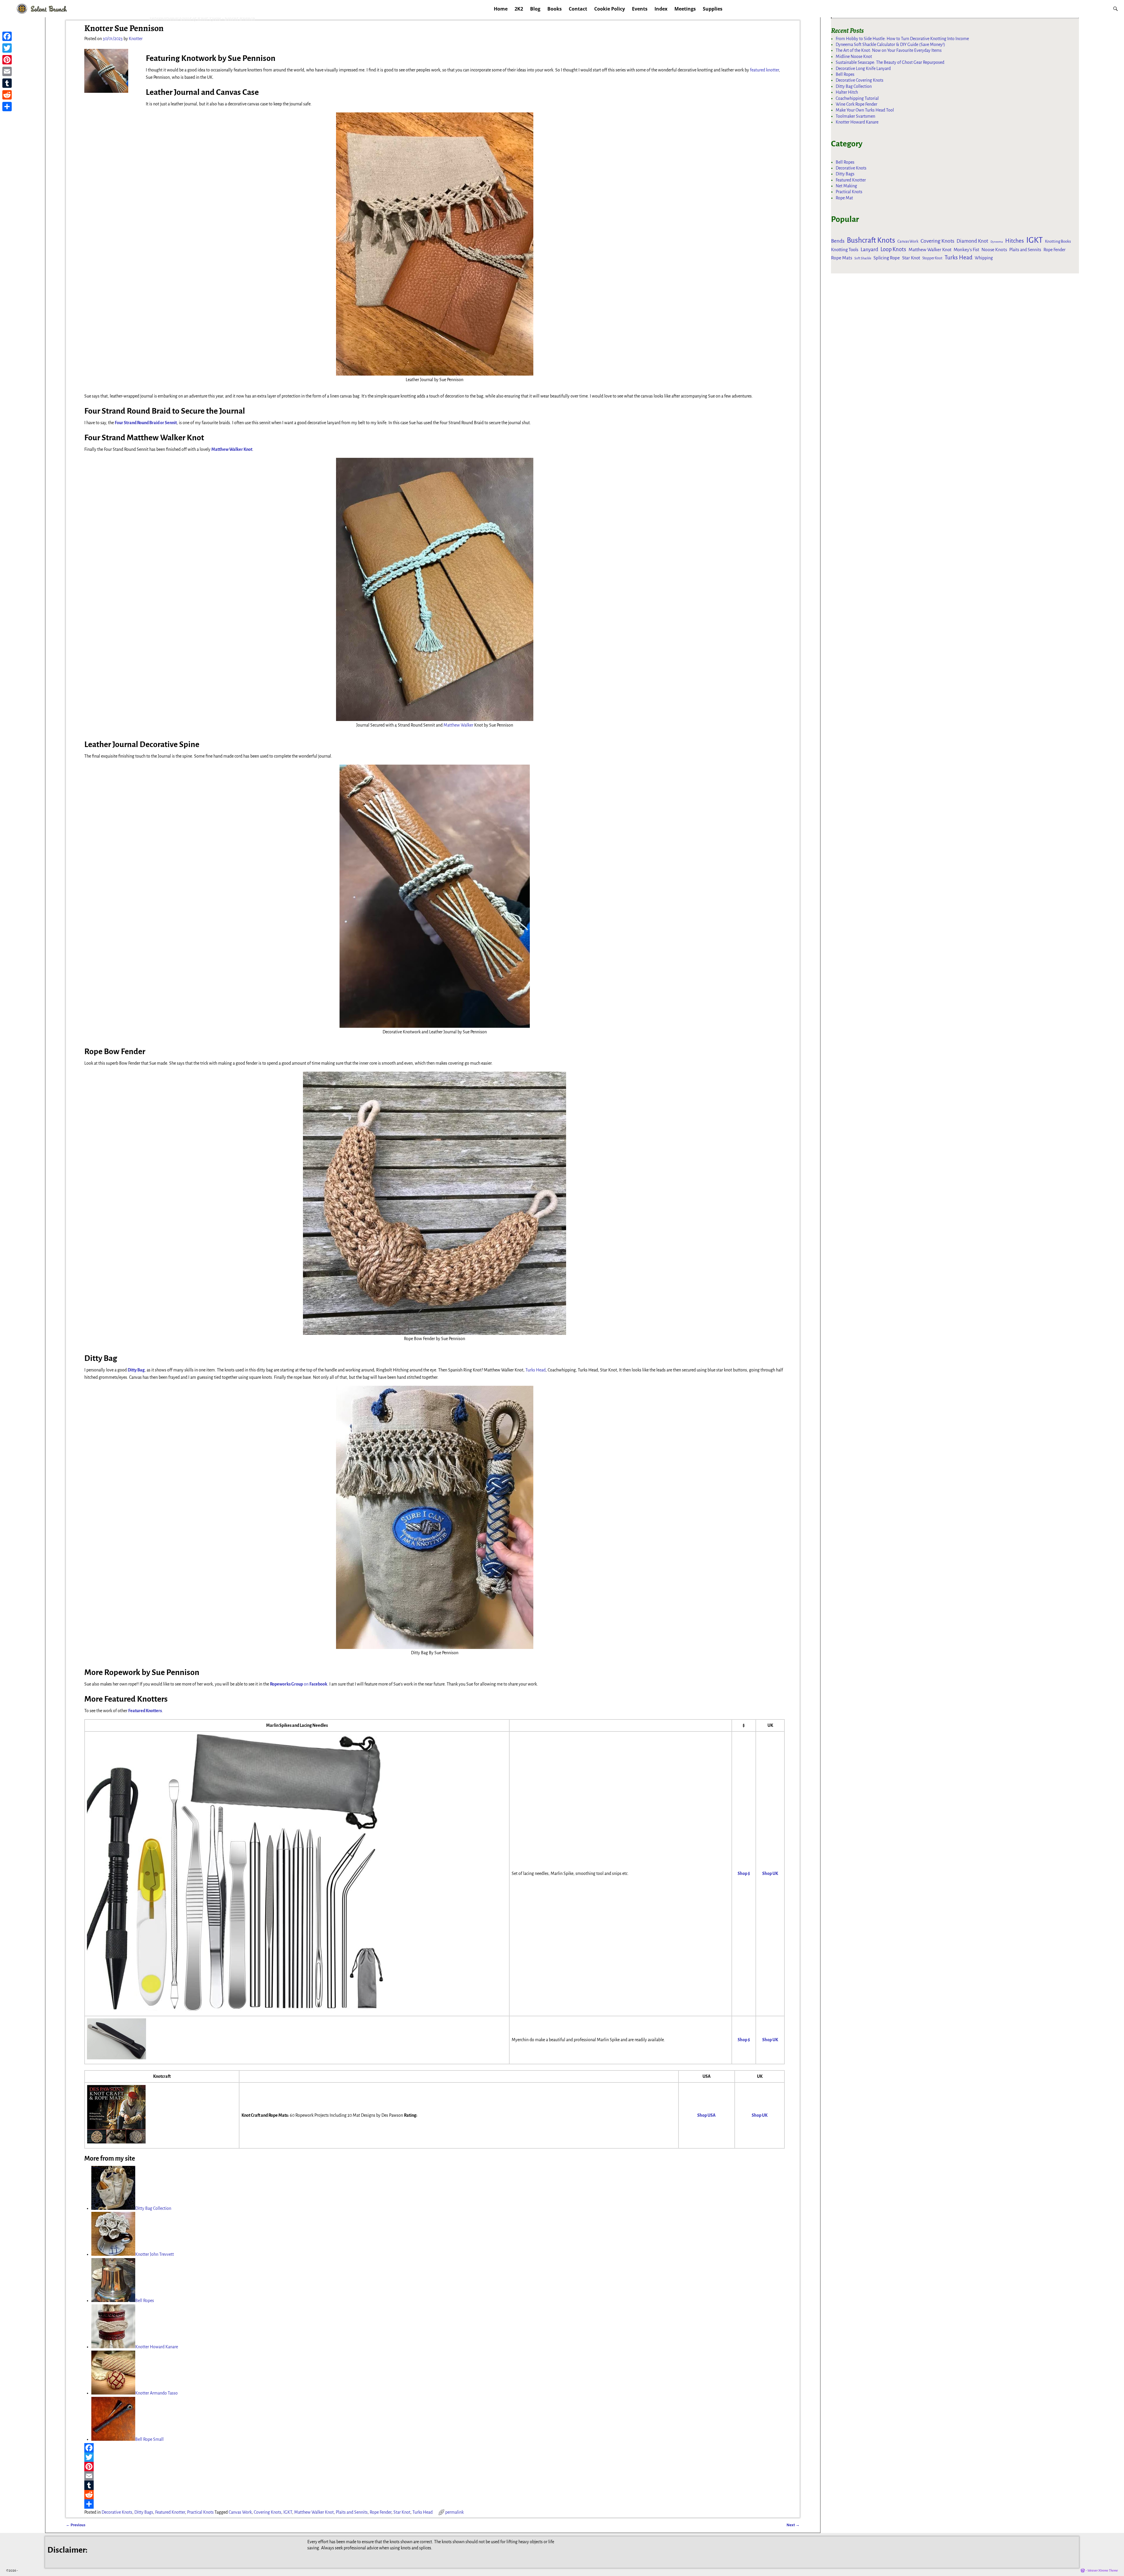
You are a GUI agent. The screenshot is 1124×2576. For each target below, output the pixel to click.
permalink (454, 2512)
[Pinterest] (435, 2467)
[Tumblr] (435, 2485)
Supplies (713, 9)
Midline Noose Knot (854, 56)
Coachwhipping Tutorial (857, 98)
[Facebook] (435, 2448)
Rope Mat (844, 198)
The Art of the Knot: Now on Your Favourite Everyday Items (889, 50)
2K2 (519, 9)
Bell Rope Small (149, 2439)
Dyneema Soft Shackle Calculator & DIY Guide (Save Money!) (890, 44)
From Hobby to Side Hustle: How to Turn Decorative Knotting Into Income (902, 39)
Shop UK (770, 1873)
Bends (838, 241)
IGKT (288, 2512)
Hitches (1015, 241)
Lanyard (869, 249)
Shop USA (706, 2115)
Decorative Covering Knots (860, 80)
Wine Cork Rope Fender (856, 104)
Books (555, 9)
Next (793, 2525)
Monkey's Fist (966, 250)
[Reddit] (435, 2495)
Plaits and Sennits (352, 2512)
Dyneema (997, 242)
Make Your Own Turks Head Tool (865, 110)
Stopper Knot (932, 258)
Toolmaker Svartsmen (855, 116)
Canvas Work (240, 2512)
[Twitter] (435, 2457)
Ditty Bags (144, 2512)
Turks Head (536, 1370)
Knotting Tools (845, 250)
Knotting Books (1058, 241)
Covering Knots (268, 2512)
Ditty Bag (136, 1370)
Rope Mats (842, 258)
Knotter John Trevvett (155, 2254)
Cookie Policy (610, 9)
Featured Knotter (170, 2512)
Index (661, 9)
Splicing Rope (887, 258)
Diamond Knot (972, 241)
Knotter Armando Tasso (156, 2393)
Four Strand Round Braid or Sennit (146, 423)
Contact (578, 9)
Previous (76, 2525)
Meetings (685, 9)
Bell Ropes (145, 2301)
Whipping (984, 258)
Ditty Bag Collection (153, 2208)
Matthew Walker (458, 725)
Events (640, 9)
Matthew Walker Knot (232, 449)
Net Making (846, 186)
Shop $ (744, 1873)
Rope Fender (381, 2512)
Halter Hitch (847, 92)
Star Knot (402, 2512)
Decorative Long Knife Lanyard (863, 68)
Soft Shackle (863, 258)
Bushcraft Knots (871, 240)
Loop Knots (893, 249)
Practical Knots (200, 2512)
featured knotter (764, 70)
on (299, 1684)
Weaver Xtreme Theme (1103, 2571)
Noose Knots (994, 250)
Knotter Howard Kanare (157, 2347)
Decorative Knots (117, 2512)
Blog (535, 9)
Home (501, 9)
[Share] (435, 2504)
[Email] (435, 2476)
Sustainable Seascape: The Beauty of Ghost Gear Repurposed (890, 62)
